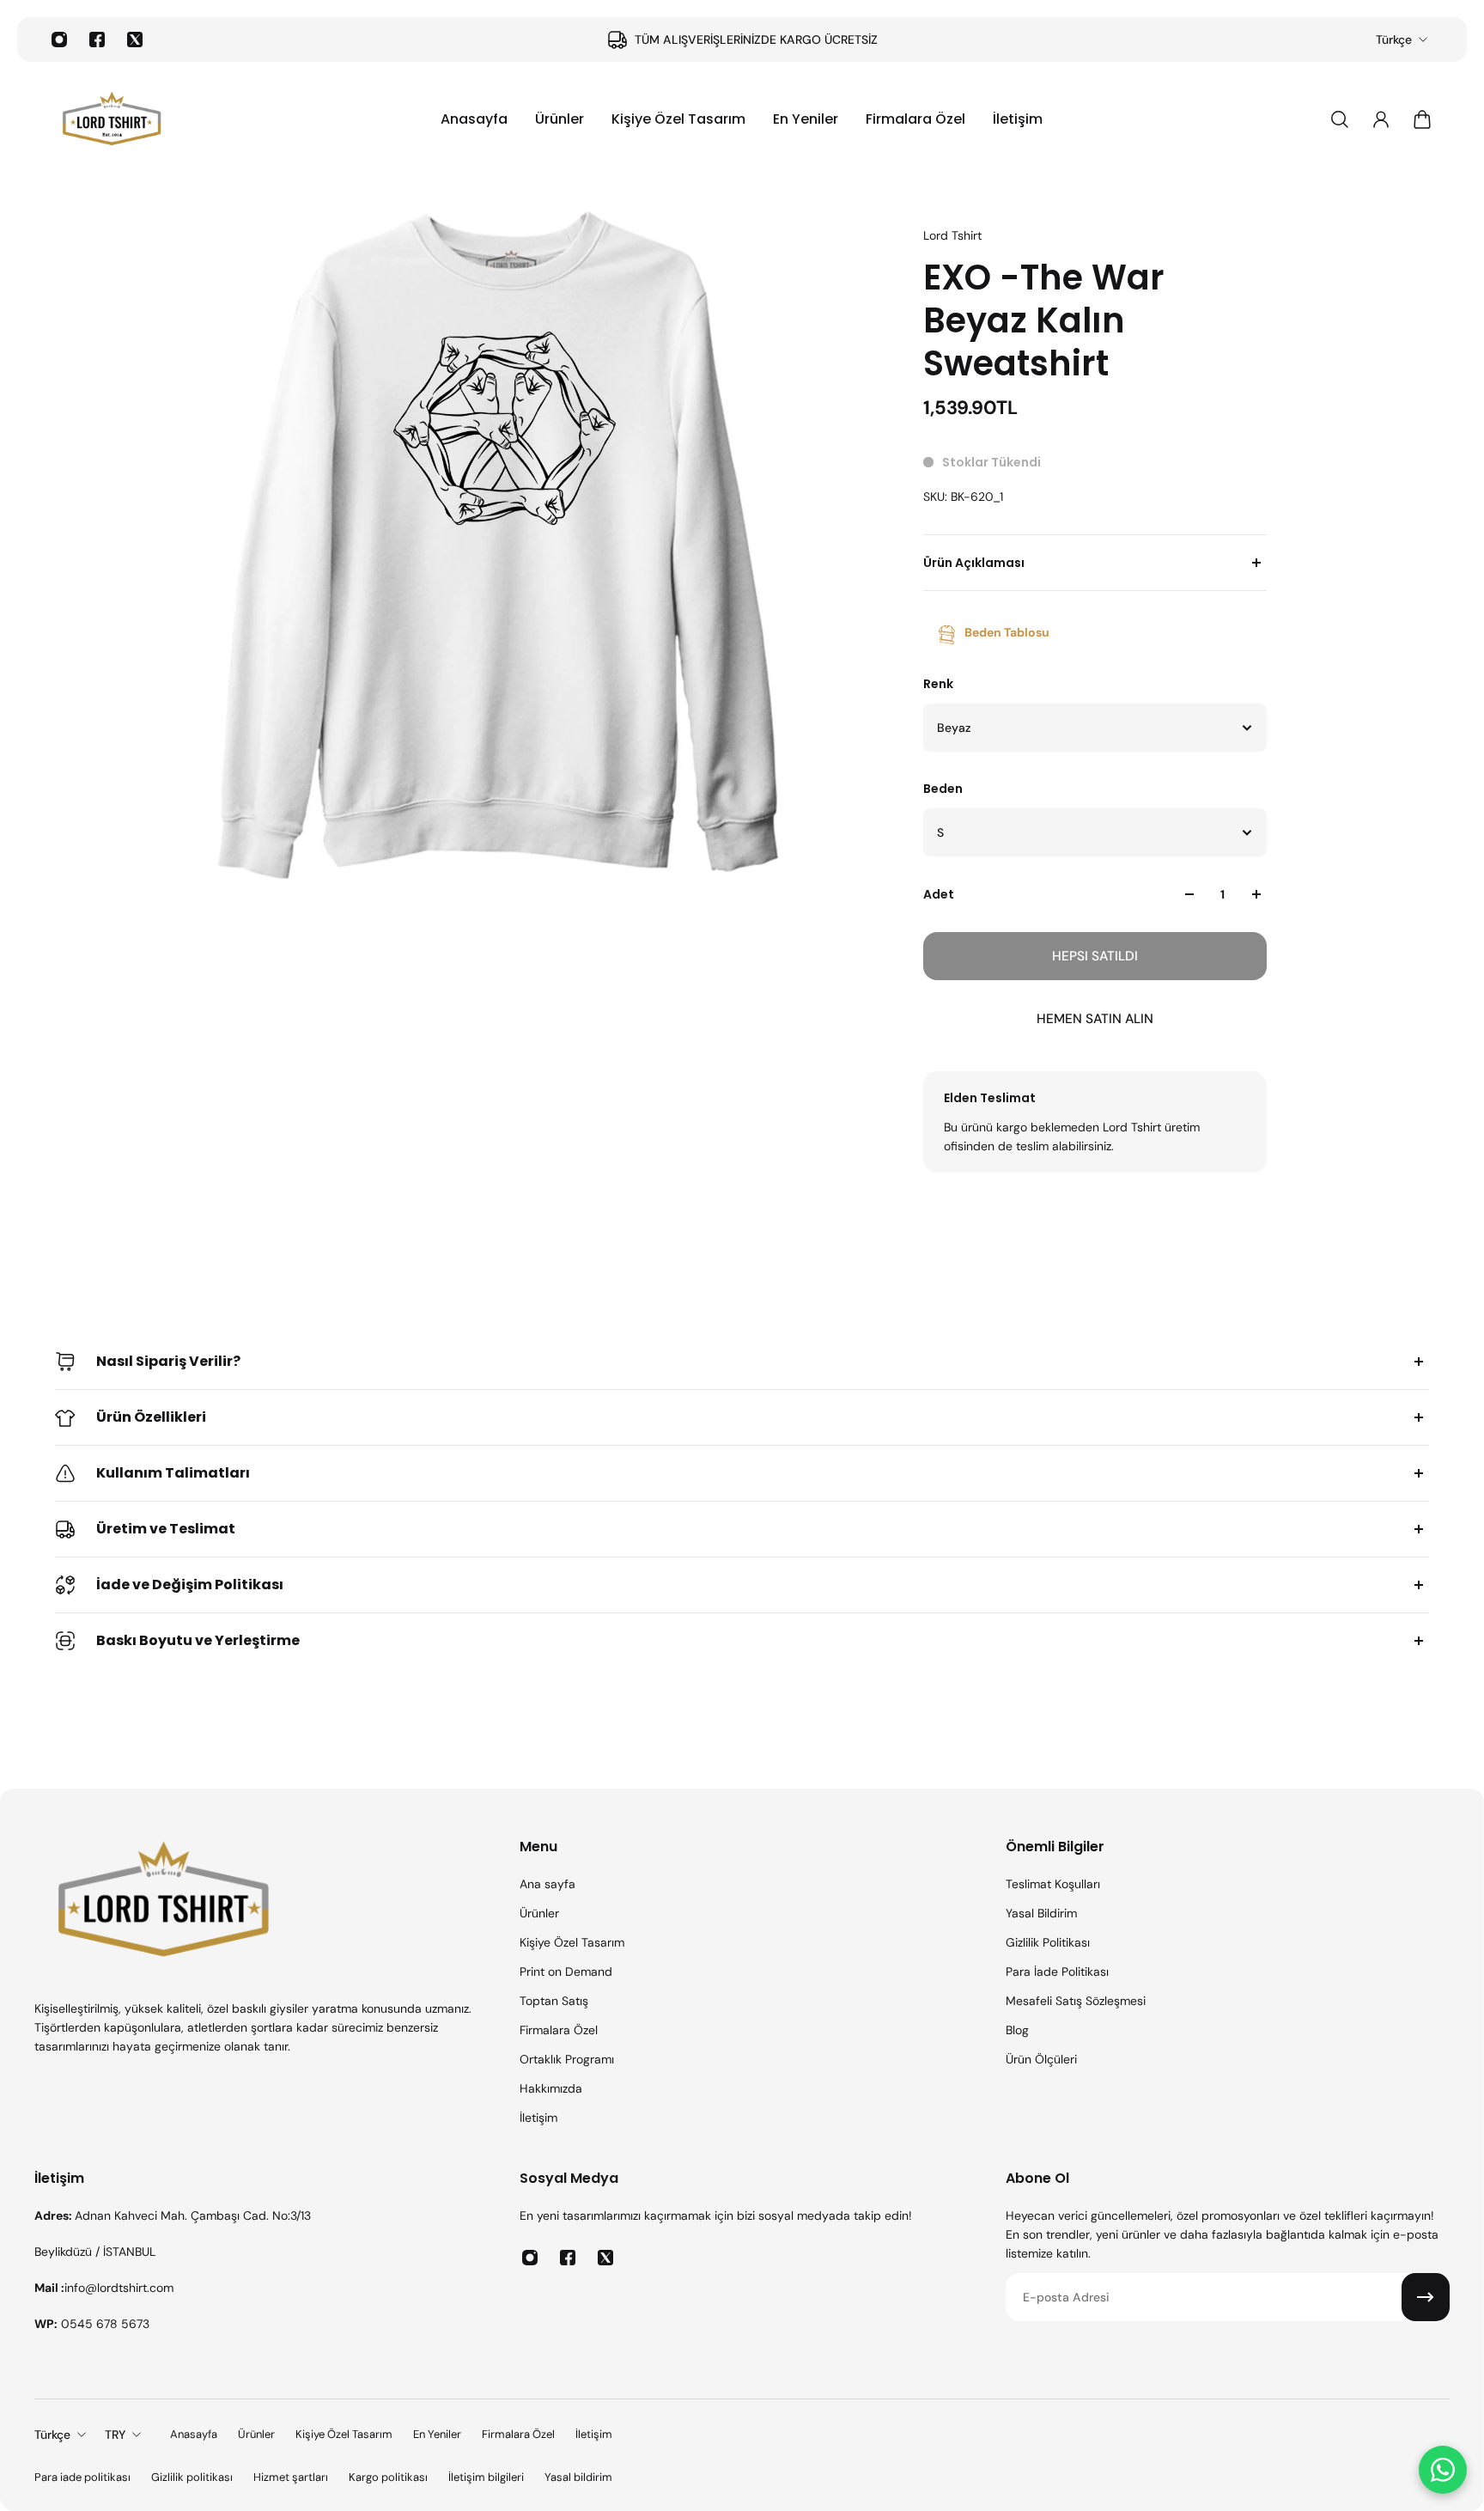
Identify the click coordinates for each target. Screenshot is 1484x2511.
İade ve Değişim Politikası (190, 1585)
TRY (115, 2435)
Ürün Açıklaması (974, 563)
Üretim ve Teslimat (166, 1529)
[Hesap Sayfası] (1381, 119)
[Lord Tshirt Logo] (112, 119)
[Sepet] (1422, 119)
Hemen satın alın (1095, 1019)
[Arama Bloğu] (1340, 119)
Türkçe (1394, 40)
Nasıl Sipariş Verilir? (168, 1361)
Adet (939, 894)
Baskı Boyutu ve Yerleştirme (198, 1640)
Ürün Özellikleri (151, 1417)
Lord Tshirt (952, 235)
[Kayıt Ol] (1426, 2297)
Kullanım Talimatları (173, 1473)
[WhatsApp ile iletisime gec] (1443, 2470)
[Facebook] (97, 40)
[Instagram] (59, 40)
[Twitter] (135, 40)
